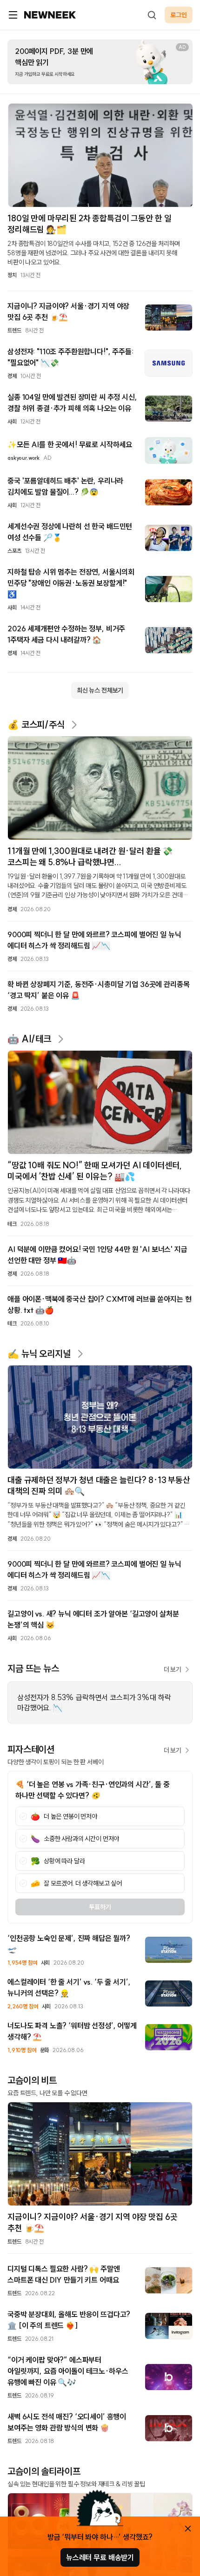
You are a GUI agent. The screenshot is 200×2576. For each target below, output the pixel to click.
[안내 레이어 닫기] (188, 2529)
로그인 (179, 15)
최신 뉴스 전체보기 (100, 690)
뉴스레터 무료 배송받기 (100, 2557)
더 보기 (173, 1669)
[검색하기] (152, 15)
